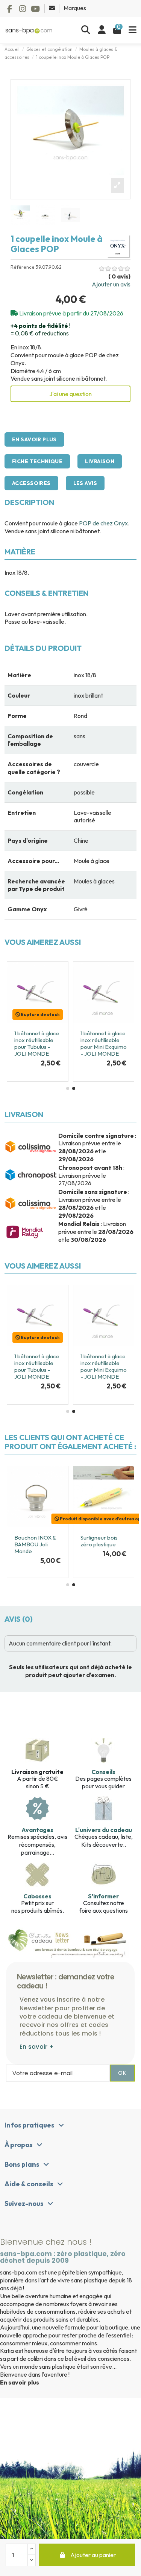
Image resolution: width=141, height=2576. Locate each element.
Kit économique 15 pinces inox (102, 1541)
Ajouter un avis (111, 284)
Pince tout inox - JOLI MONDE (23, 1551)
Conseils (103, 1772)
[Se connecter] (102, 30)
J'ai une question (70, 394)
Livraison (100, 461)
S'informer (103, 1896)
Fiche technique (37, 461)
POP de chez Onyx (103, 523)
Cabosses (37, 1896)
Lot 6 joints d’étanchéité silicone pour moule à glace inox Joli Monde (98, 1047)
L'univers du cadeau (104, 1830)
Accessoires (31, 483)
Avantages (37, 1830)
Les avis (85, 483)
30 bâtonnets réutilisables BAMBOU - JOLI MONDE (33, 1043)
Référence (23, 267)
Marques (75, 8)
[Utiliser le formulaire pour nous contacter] (52, 8)
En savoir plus (34, 439)
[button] (68, 1088)
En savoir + (37, 2047)
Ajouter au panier (93, 2555)
